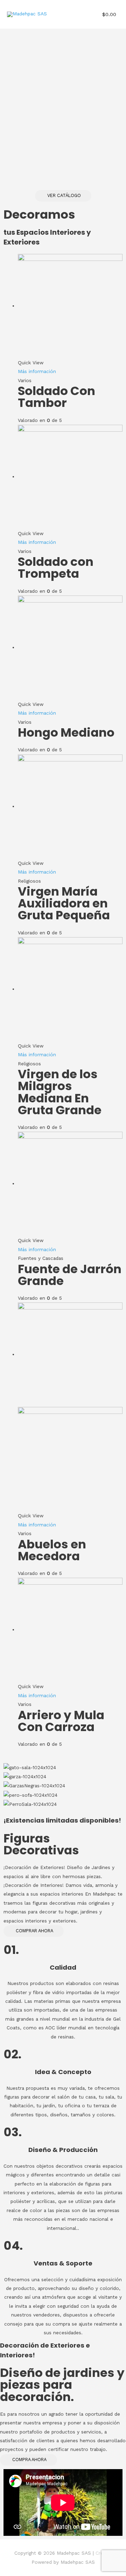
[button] (63, 196)
